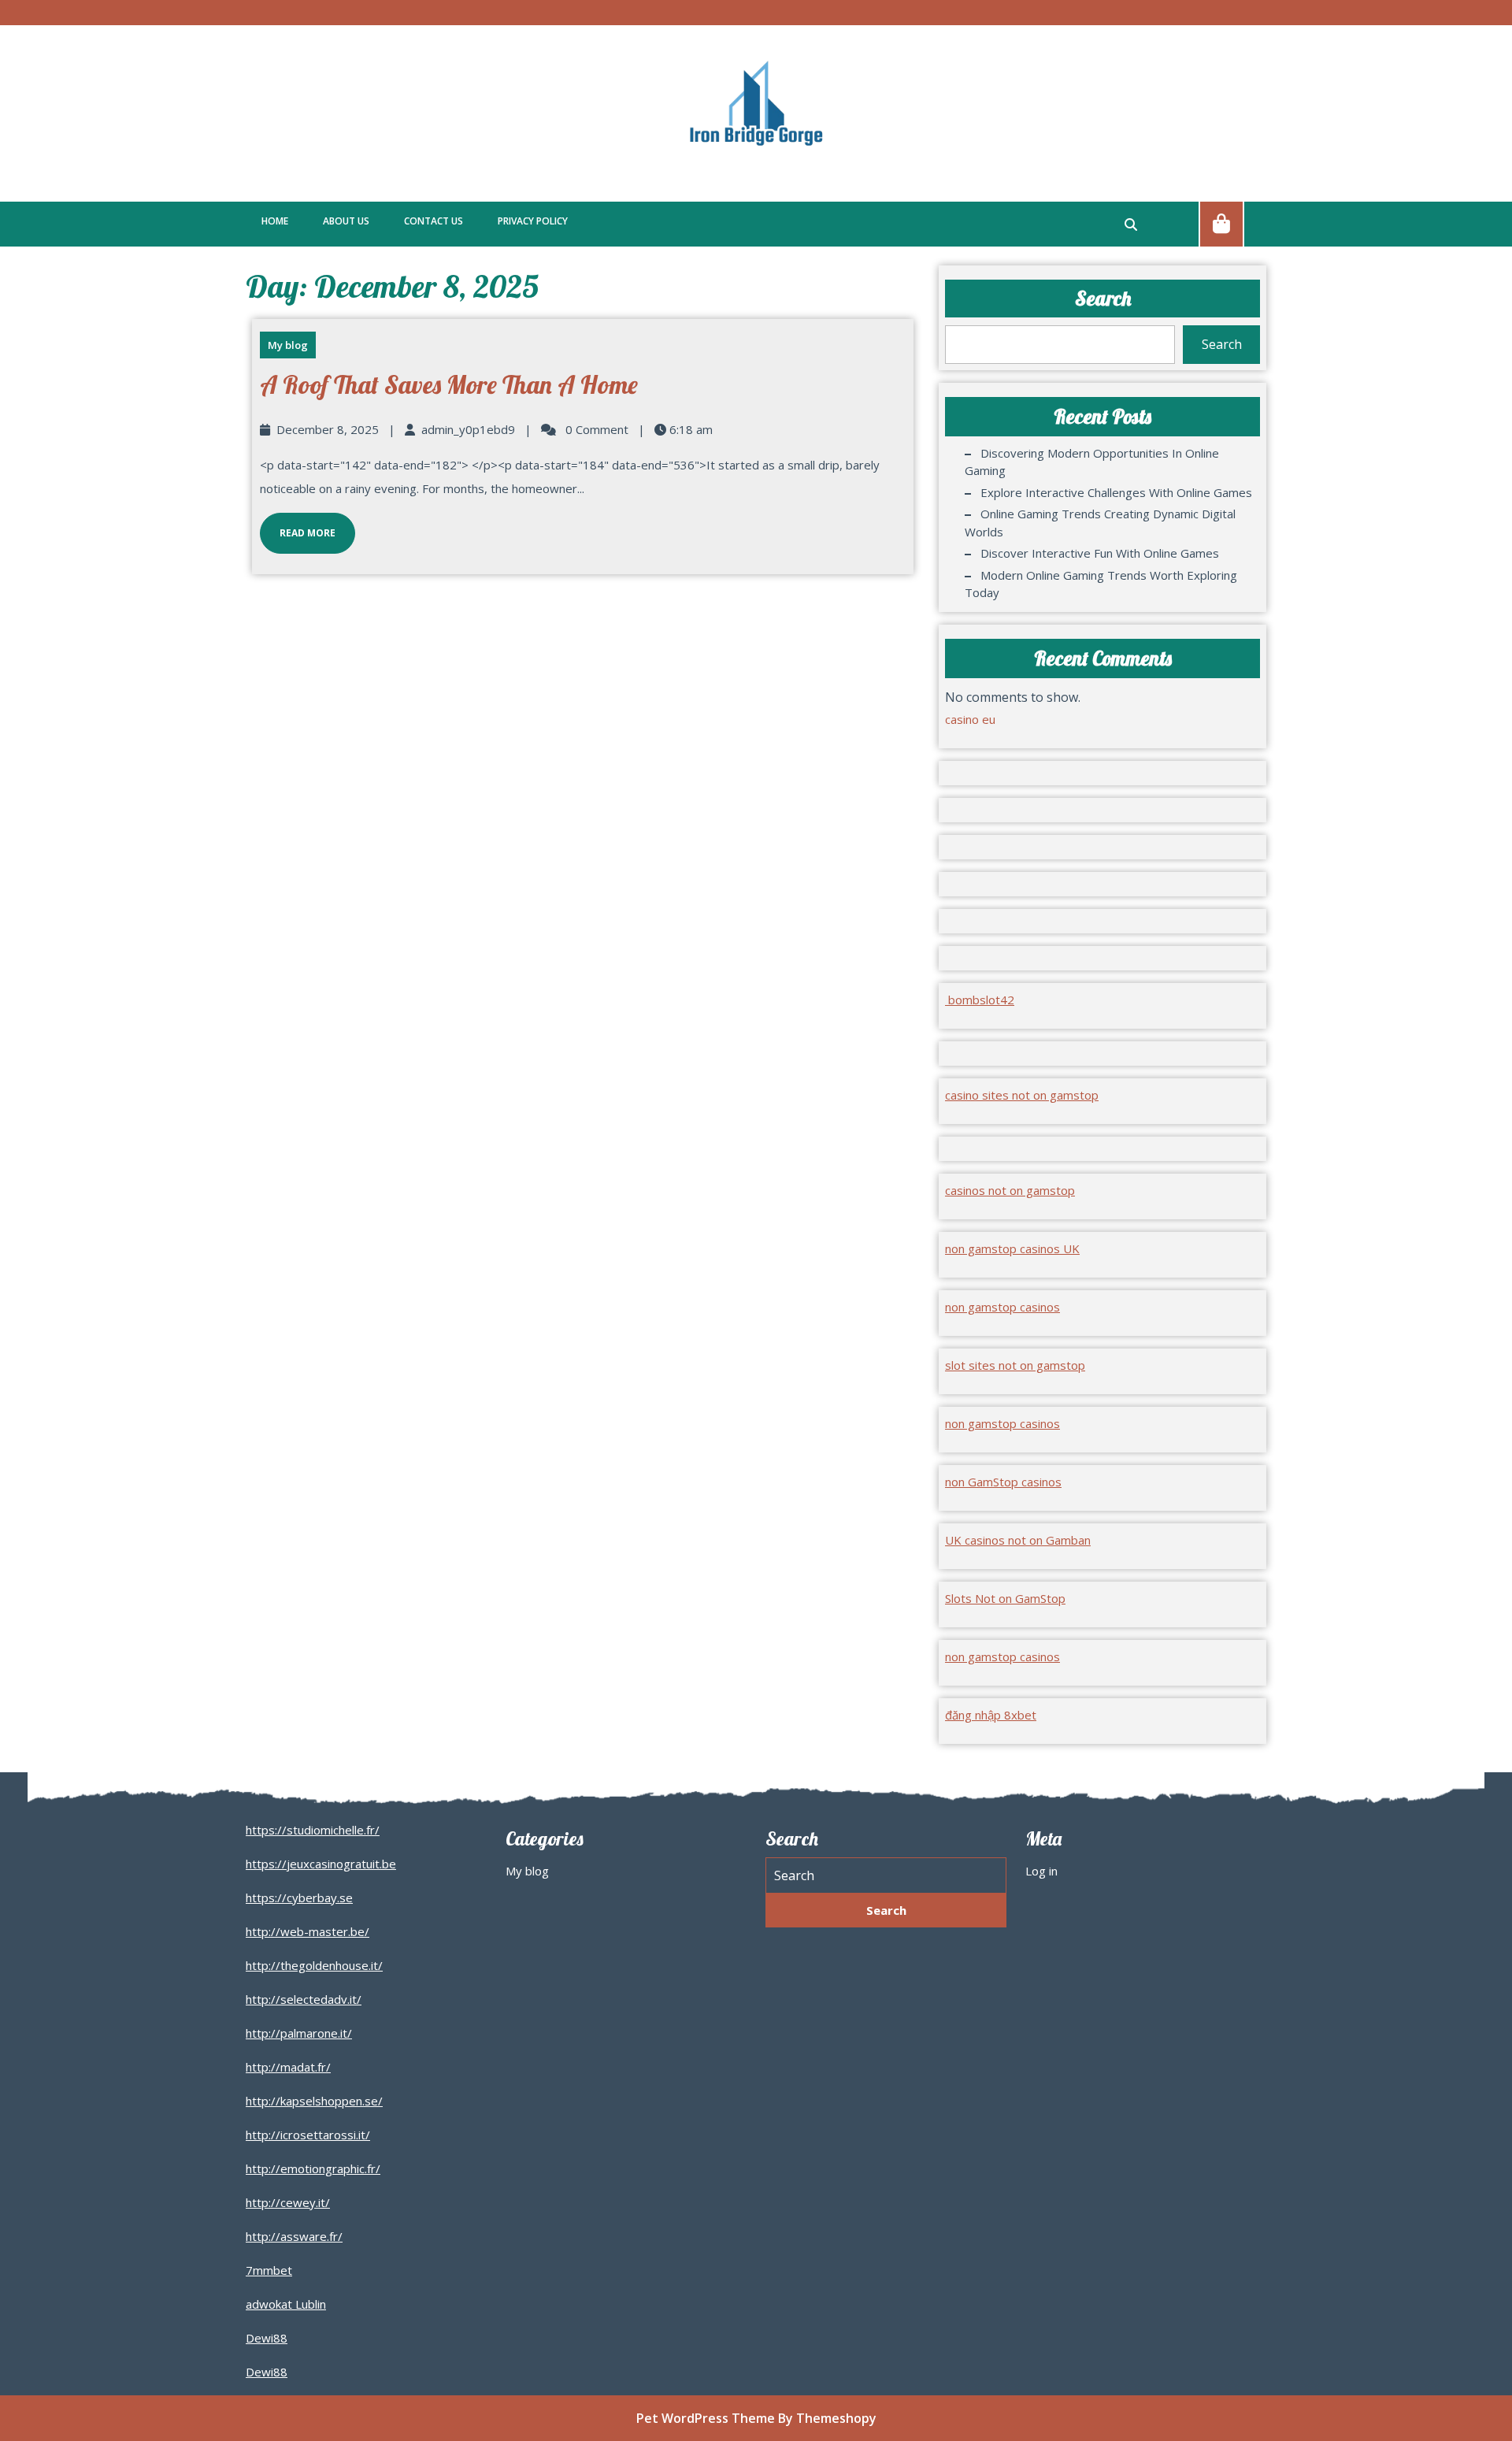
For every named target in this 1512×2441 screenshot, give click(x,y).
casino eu (970, 719)
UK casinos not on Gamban (1018, 1540)
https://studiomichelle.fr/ (313, 1830)
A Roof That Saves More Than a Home (449, 384)
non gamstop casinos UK (1012, 1248)
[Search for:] (886, 1875)
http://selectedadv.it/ (304, 1999)
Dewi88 (267, 2338)
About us (346, 221)
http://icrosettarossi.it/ (308, 2135)
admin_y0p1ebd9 (468, 429)
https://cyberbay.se (299, 1898)
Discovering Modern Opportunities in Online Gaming (1092, 462)
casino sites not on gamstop (1022, 1095)
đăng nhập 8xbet (991, 1715)
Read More (298, 526)
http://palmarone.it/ (299, 2033)
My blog (288, 345)
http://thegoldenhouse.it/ (314, 1965)
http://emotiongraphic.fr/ (313, 2168)
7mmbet (269, 2270)
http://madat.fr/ (288, 2067)
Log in (1041, 1871)
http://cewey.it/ (288, 2202)
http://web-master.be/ (308, 1931)
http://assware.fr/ (294, 2236)
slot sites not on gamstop (1015, 1365)
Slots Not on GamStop (1005, 1598)
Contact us (434, 221)
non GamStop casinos (1003, 1482)
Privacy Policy (533, 221)
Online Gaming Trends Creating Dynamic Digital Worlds (1100, 523)
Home (275, 221)
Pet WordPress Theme (706, 2418)
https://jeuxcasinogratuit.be (321, 1864)
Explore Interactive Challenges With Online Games (1116, 492)
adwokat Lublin (286, 2304)
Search (1103, 298)
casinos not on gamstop (1010, 1190)
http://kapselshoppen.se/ (314, 2101)
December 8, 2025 (328, 429)
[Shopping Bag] (1221, 223)
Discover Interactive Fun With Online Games (1100, 553)
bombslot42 (980, 1000)
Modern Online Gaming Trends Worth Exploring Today (1101, 584)
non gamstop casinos (1002, 1307)
